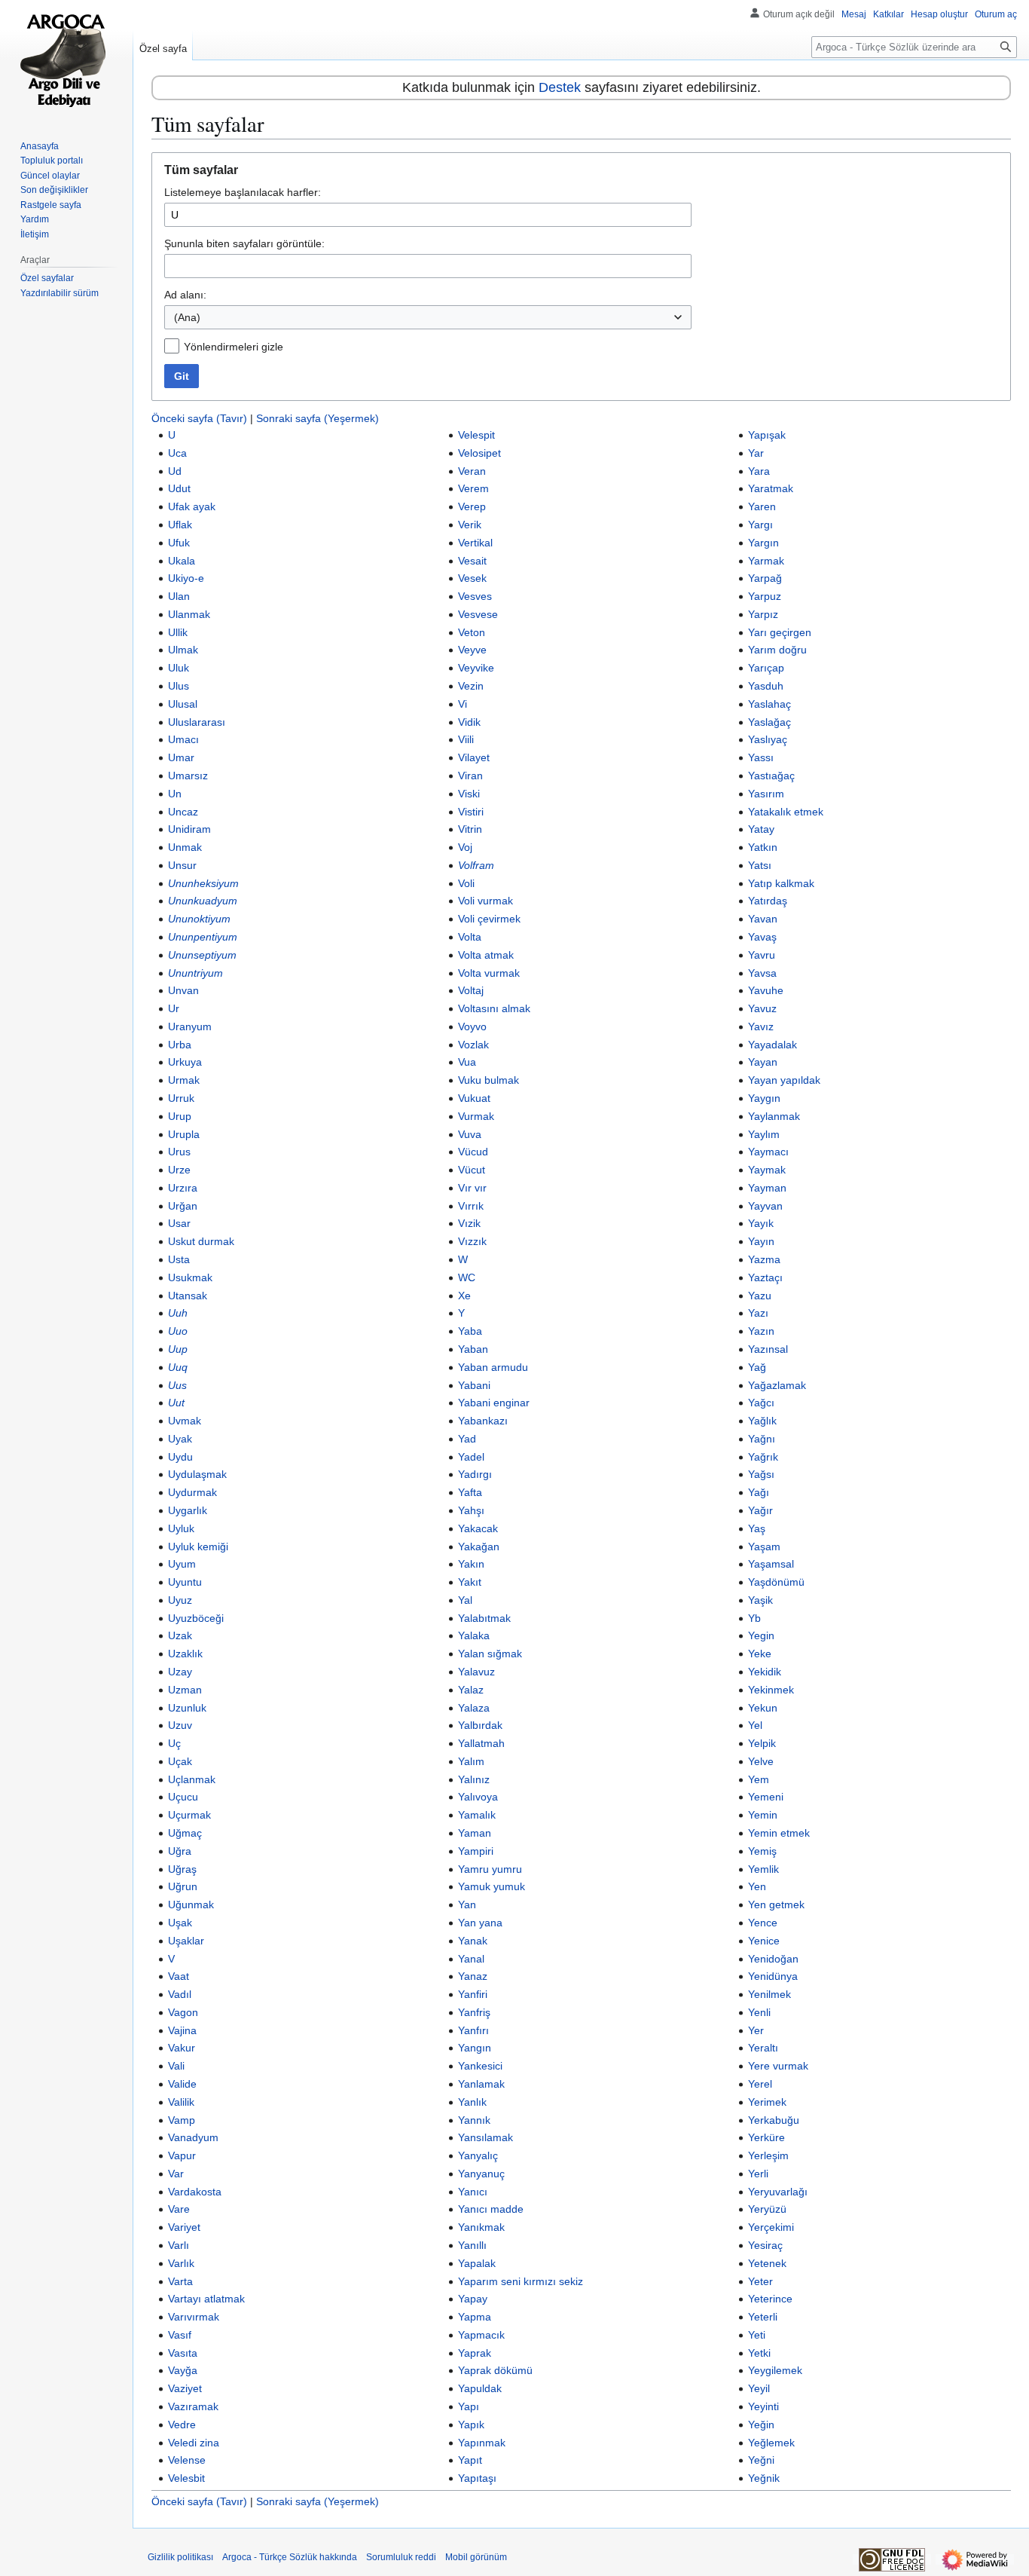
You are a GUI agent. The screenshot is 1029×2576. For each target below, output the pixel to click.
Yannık (474, 2120)
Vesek (472, 578)
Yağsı (761, 1474)
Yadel (471, 1457)
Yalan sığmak (490, 1654)
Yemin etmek (779, 1833)
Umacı (183, 739)
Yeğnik (764, 2478)
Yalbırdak (480, 1725)
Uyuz (180, 1600)
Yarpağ (765, 578)
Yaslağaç (769, 722)
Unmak (185, 847)
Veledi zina (194, 2443)
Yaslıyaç (768, 739)
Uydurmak (192, 1492)
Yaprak (475, 2353)
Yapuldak (480, 2388)
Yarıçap (766, 668)
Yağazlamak (777, 1385)
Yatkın (763, 847)
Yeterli (763, 2317)
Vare (179, 2209)
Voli (466, 883)
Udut (179, 488)
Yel (755, 1725)
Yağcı (761, 1403)
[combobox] (428, 317)
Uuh (178, 1313)
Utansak (188, 1296)
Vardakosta (195, 2192)
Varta (180, 2281)
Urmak (184, 1080)
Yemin (763, 1815)
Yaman (475, 1833)
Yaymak (767, 1170)
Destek (560, 87)
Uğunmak (191, 1904)
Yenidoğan (773, 1959)
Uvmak (185, 1421)
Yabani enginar (494, 1403)
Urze (179, 1170)
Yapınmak (482, 2443)
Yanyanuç (481, 2174)
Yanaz (473, 1976)
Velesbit (186, 2478)
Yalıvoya (478, 1797)
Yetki (759, 2353)
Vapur (182, 2155)
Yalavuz (476, 1672)
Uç (174, 1743)
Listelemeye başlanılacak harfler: (243, 192)
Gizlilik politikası (180, 2557)
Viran (470, 776)
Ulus (179, 686)
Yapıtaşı (477, 2478)
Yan (467, 1904)
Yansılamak (485, 2137)
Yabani (474, 1385)
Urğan (183, 1206)
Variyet (184, 2227)
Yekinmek (771, 1690)
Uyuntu (185, 1582)
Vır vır (472, 1188)
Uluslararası (197, 722)
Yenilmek (769, 1994)
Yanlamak (481, 2084)
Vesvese (478, 614)
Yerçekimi (771, 2227)
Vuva (470, 1134)
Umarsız (188, 776)
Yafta (470, 1492)
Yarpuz (765, 596)
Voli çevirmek (489, 919)
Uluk (179, 668)
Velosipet (479, 453)
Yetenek (767, 2263)
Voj (465, 847)
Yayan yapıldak (784, 1080)
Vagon (183, 2012)
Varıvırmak (194, 2317)
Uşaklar (186, 1941)
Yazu (760, 1296)
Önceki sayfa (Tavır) (199, 418)
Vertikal (475, 543)
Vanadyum (193, 2137)
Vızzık (472, 1241)
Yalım (471, 1761)
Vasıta (183, 2353)
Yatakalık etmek (786, 812)
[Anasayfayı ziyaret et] (66, 60)
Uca (177, 453)
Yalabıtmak (484, 1618)
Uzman (185, 1690)
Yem (759, 1779)
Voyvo (472, 1026)
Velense (187, 2460)
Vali (176, 2066)
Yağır (760, 1510)
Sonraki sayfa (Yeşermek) (318, 418)
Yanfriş (474, 2012)
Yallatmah (481, 1743)
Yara (759, 471)
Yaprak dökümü (495, 2370)
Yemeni (766, 1797)
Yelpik (762, 1743)
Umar (181, 757)
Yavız (761, 1026)
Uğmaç (185, 1833)
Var (176, 2174)
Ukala (182, 561)
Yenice (764, 1941)
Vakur (182, 2048)
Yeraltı (763, 2048)
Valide (182, 2084)
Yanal (471, 1959)
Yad (467, 1439)
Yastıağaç (771, 776)
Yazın (761, 1331)
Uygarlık (188, 1510)
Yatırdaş (768, 901)
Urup (180, 1116)
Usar (179, 1223)
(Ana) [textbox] (187, 317)
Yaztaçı (765, 1277)
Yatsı (760, 865)
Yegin (761, 1635)
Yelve (761, 1761)
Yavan (763, 919)
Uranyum (190, 1026)
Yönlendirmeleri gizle (234, 347)
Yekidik (765, 1672)
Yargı (760, 525)
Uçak (180, 1761)
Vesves (475, 596)
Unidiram (189, 829)
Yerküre (766, 2137)
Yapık (471, 2425)
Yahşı (471, 1510)
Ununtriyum (195, 973)
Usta (179, 1259)
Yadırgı (475, 1474)
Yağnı (762, 1439)
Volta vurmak (489, 973)
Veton (472, 632)
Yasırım (766, 794)
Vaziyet (185, 2388)
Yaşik (760, 1600)
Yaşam (764, 1547)
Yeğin (761, 2425)
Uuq (178, 1367)
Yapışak (767, 435)
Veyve (472, 650)
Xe (464, 1296)
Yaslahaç (769, 704)
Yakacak (478, 1528)
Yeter (760, 2281)
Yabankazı (483, 1421)
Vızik (469, 1223)
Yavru (762, 955)
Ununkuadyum (203, 901)
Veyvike (476, 668)
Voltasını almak (494, 1008)
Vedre (182, 2425)
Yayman (767, 1188)
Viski (469, 794)
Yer (756, 2030)
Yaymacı (768, 1152)
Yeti (757, 2335)
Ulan (179, 596)
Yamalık (477, 1815)
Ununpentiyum (203, 937)
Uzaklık (185, 1654)
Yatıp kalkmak (781, 883)
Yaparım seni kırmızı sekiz (521, 2281)
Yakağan (479, 1547)
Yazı (758, 1313)
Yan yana (480, 1923)
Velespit (476, 435)
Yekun (763, 1708)
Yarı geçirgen (780, 632)
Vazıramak (193, 2406)
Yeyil (759, 2388)
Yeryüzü (767, 2209)
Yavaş (762, 937)
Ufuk (179, 543)
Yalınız (474, 1779)
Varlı (179, 2245)
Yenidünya (773, 1976)
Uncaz (183, 812)
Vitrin (470, 829)
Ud (175, 471)
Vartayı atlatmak (206, 2299)
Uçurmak (189, 1815)
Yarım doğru (777, 650)
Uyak (180, 1439)
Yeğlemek (771, 2443)
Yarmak (766, 561)
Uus (177, 1385)
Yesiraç (765, 2245)
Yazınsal (768, 1349)
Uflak (180, 525)
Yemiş (762, 1851)
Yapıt (470, 2460)
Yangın (475, 2048)
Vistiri (471, 812)
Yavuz (762, 1008)
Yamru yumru (490, 1869)
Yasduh (766, 686)
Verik (470, 525)
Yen (757, 1886)
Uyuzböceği (196, 1618)
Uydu (180, 1457)
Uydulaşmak (197, 1474)
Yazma (764, 1259)
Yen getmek (776, 1904)
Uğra (180, 1851)
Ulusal (183, 704)
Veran (472, 471)
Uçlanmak (192, 1779)
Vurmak (476, 1116)
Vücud (473, 1152)
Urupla (184, 1134)
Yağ (757, 1367)
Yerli (758, 2174)
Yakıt (470, 1582)
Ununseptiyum (202, 955)
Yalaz (471, 1690)
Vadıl (180, 1994)
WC (467, 1277)
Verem (473, 488)
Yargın (763, 543)
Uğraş (182, 1869)
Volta (470, 937)
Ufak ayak (192, 506)
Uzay (180, 1672)
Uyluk (181, 1528)
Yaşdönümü (776, 1582)
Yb (754, 1618)
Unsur (182, 865)
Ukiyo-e (186, 578)
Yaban (473, 1349)
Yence (763, 1923)
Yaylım (764, 1134)
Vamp (182, 2120)
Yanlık (472, 2102)
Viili (466, 739)
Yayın (761, 1241)
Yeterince (770, 2299)
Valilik (181, 2102)
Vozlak (473, 1045)
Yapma (475, 2317)
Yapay (473, 2299)
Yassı (761, 757)
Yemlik (763, 1869)
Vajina (182, 2030)
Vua (467, 1062)
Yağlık (762, 1421)
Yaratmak (771, 488)
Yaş (757, 1528)
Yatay (761, 829)
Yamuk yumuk (492, 1886)
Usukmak (190, 1277)
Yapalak (477, 2263)
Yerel (760, 2084)
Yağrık (763, 1457)
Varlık (181, 2263)
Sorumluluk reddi (401, 2557)
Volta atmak (486, 955)
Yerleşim (768, 2155)
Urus (179, 1152)
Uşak (180, 1923)
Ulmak (183, 650)
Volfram (476, 865)
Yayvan (765, 1206)
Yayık (761, 1223)
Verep (472, 506)
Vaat (179, 1976)
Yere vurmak (778, 2066)
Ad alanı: (185, 295)
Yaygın (764, 1098)
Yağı (759, 1492)
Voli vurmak (485, 901)
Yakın (471, 1564)
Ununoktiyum (199, 919)
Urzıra (183, 1188)
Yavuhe (766, 990)
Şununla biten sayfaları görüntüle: (244, 243)
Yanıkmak (481, 2227)
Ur (174, 1008)
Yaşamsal (771, 1564)
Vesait (472, 561)
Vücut (472, 1170)
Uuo (178, 1331)
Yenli (759, 2012)
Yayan (763, 1062)
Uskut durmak (201, 1241)
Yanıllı (472, 2245)
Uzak (180, 1635)
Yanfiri (473, 1994)
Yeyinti (763, 2406)
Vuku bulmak (489, 1080)
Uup (178, 1349)
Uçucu (183, 1797)
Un (175, 794)
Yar (756, 453)
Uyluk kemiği (198, 1547)
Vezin (471, 686)
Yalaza (474, 1708)
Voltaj (471, 990)
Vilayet (474, 757)
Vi (463, 704)
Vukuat (474, 1098)
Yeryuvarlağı (778, 2192)
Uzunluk (187, 1708)
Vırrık (471, 1206)
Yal (465, 1600)
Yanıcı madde (491, 2209)
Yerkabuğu (774, 2120)
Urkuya (185, 1062)
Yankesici (480, 2066)
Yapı (469, 2406)
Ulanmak (189, 614)
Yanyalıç (478, 2155)
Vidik (469, 722)
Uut (176, 1403)
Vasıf (180, 2335)
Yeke (760, 1654)
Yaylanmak (774, 1116)
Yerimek (767, 2102)
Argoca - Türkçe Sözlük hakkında (290, 2557)
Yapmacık (481, 2335)
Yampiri (476, 1851)
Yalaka (474, 1635)
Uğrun (183, 1886)
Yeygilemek (775, 2370)
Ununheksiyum (203, 883)
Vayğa (183, 2370)
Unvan (183, 990)
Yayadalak (773, 1045)
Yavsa (762, 973)
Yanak (473, 1941)
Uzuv (180, 1725)
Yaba (470, 1331)
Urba (180, 1045)
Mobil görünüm (476, 2557)
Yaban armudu (493, 1367)
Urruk (181, 1098)
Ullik (178, 632)
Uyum (182, 1564)
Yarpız (763, 614)
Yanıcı (473, 2192)
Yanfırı (473, 2030)
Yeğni (761, 2460)
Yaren (762, 506)
